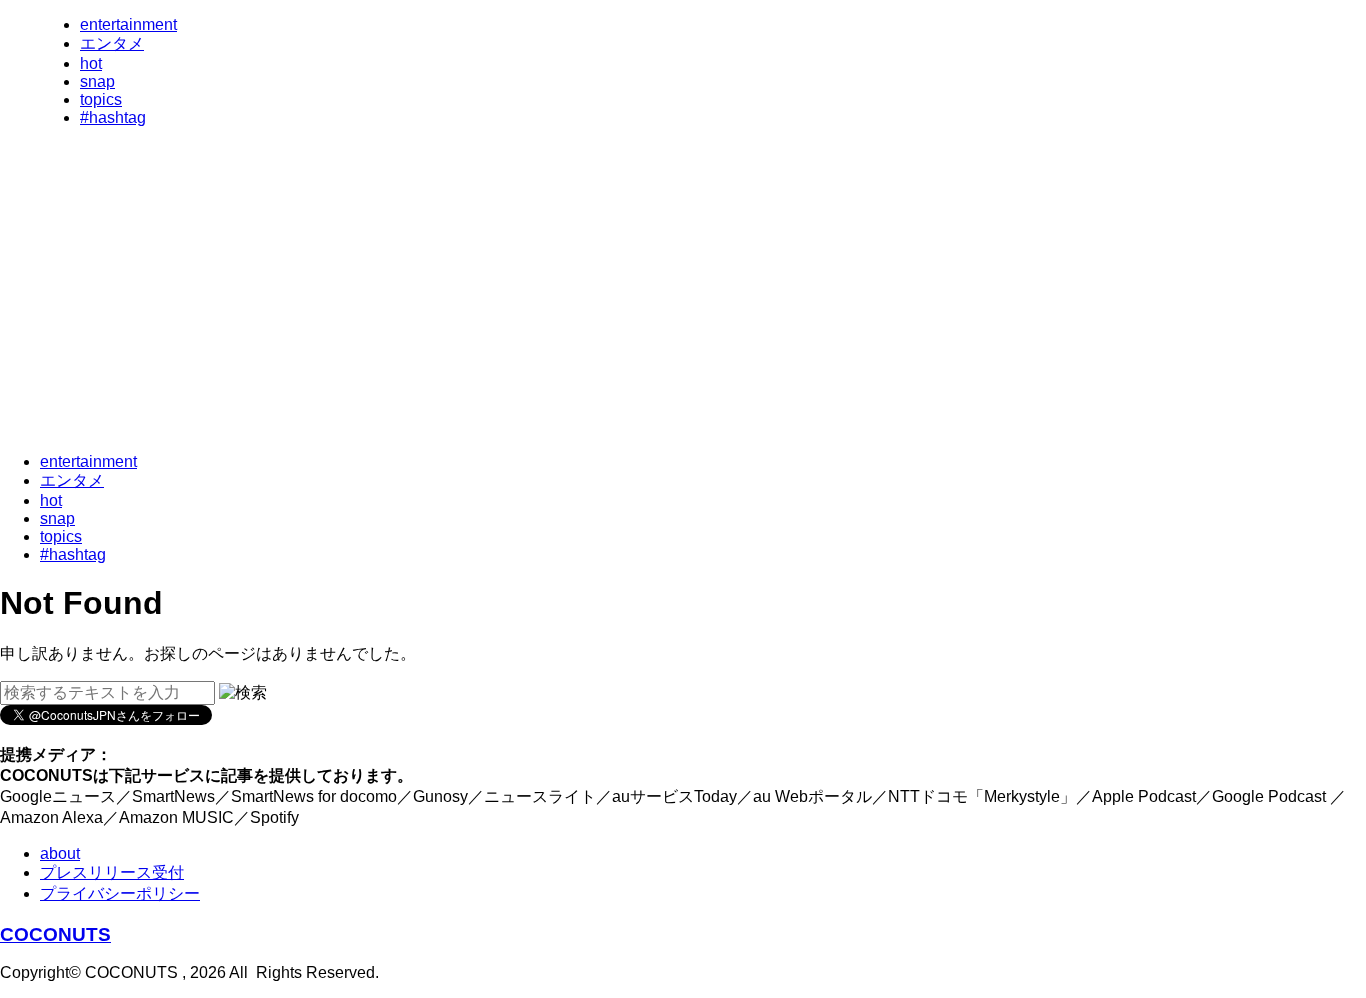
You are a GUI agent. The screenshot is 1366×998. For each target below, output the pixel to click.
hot (91, 63)
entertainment (128, 24)
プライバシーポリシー (120, 893)
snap (97, 81)
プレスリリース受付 (112, 872)
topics (101, 99)
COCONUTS (55, 934)
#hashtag (113, 117)
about (60, 853)
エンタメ (112, 43)
